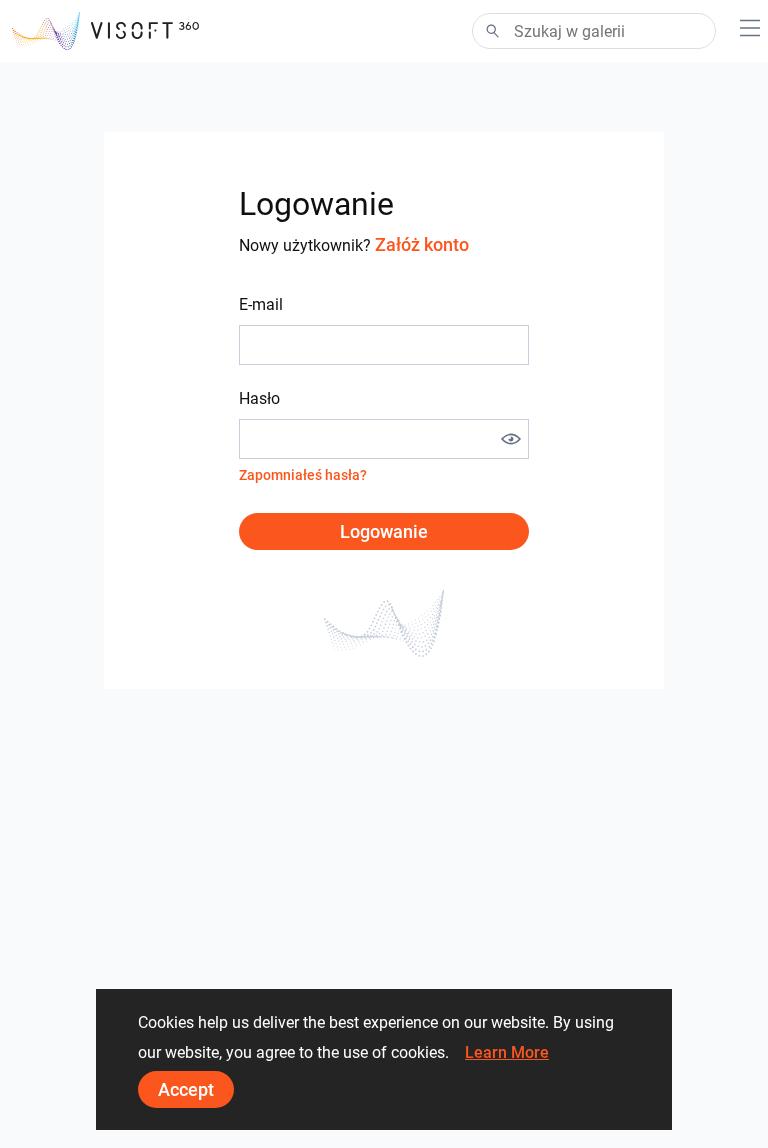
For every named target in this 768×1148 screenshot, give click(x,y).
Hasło (259, 398)
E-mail (261, 304)
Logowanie (384, 531)
